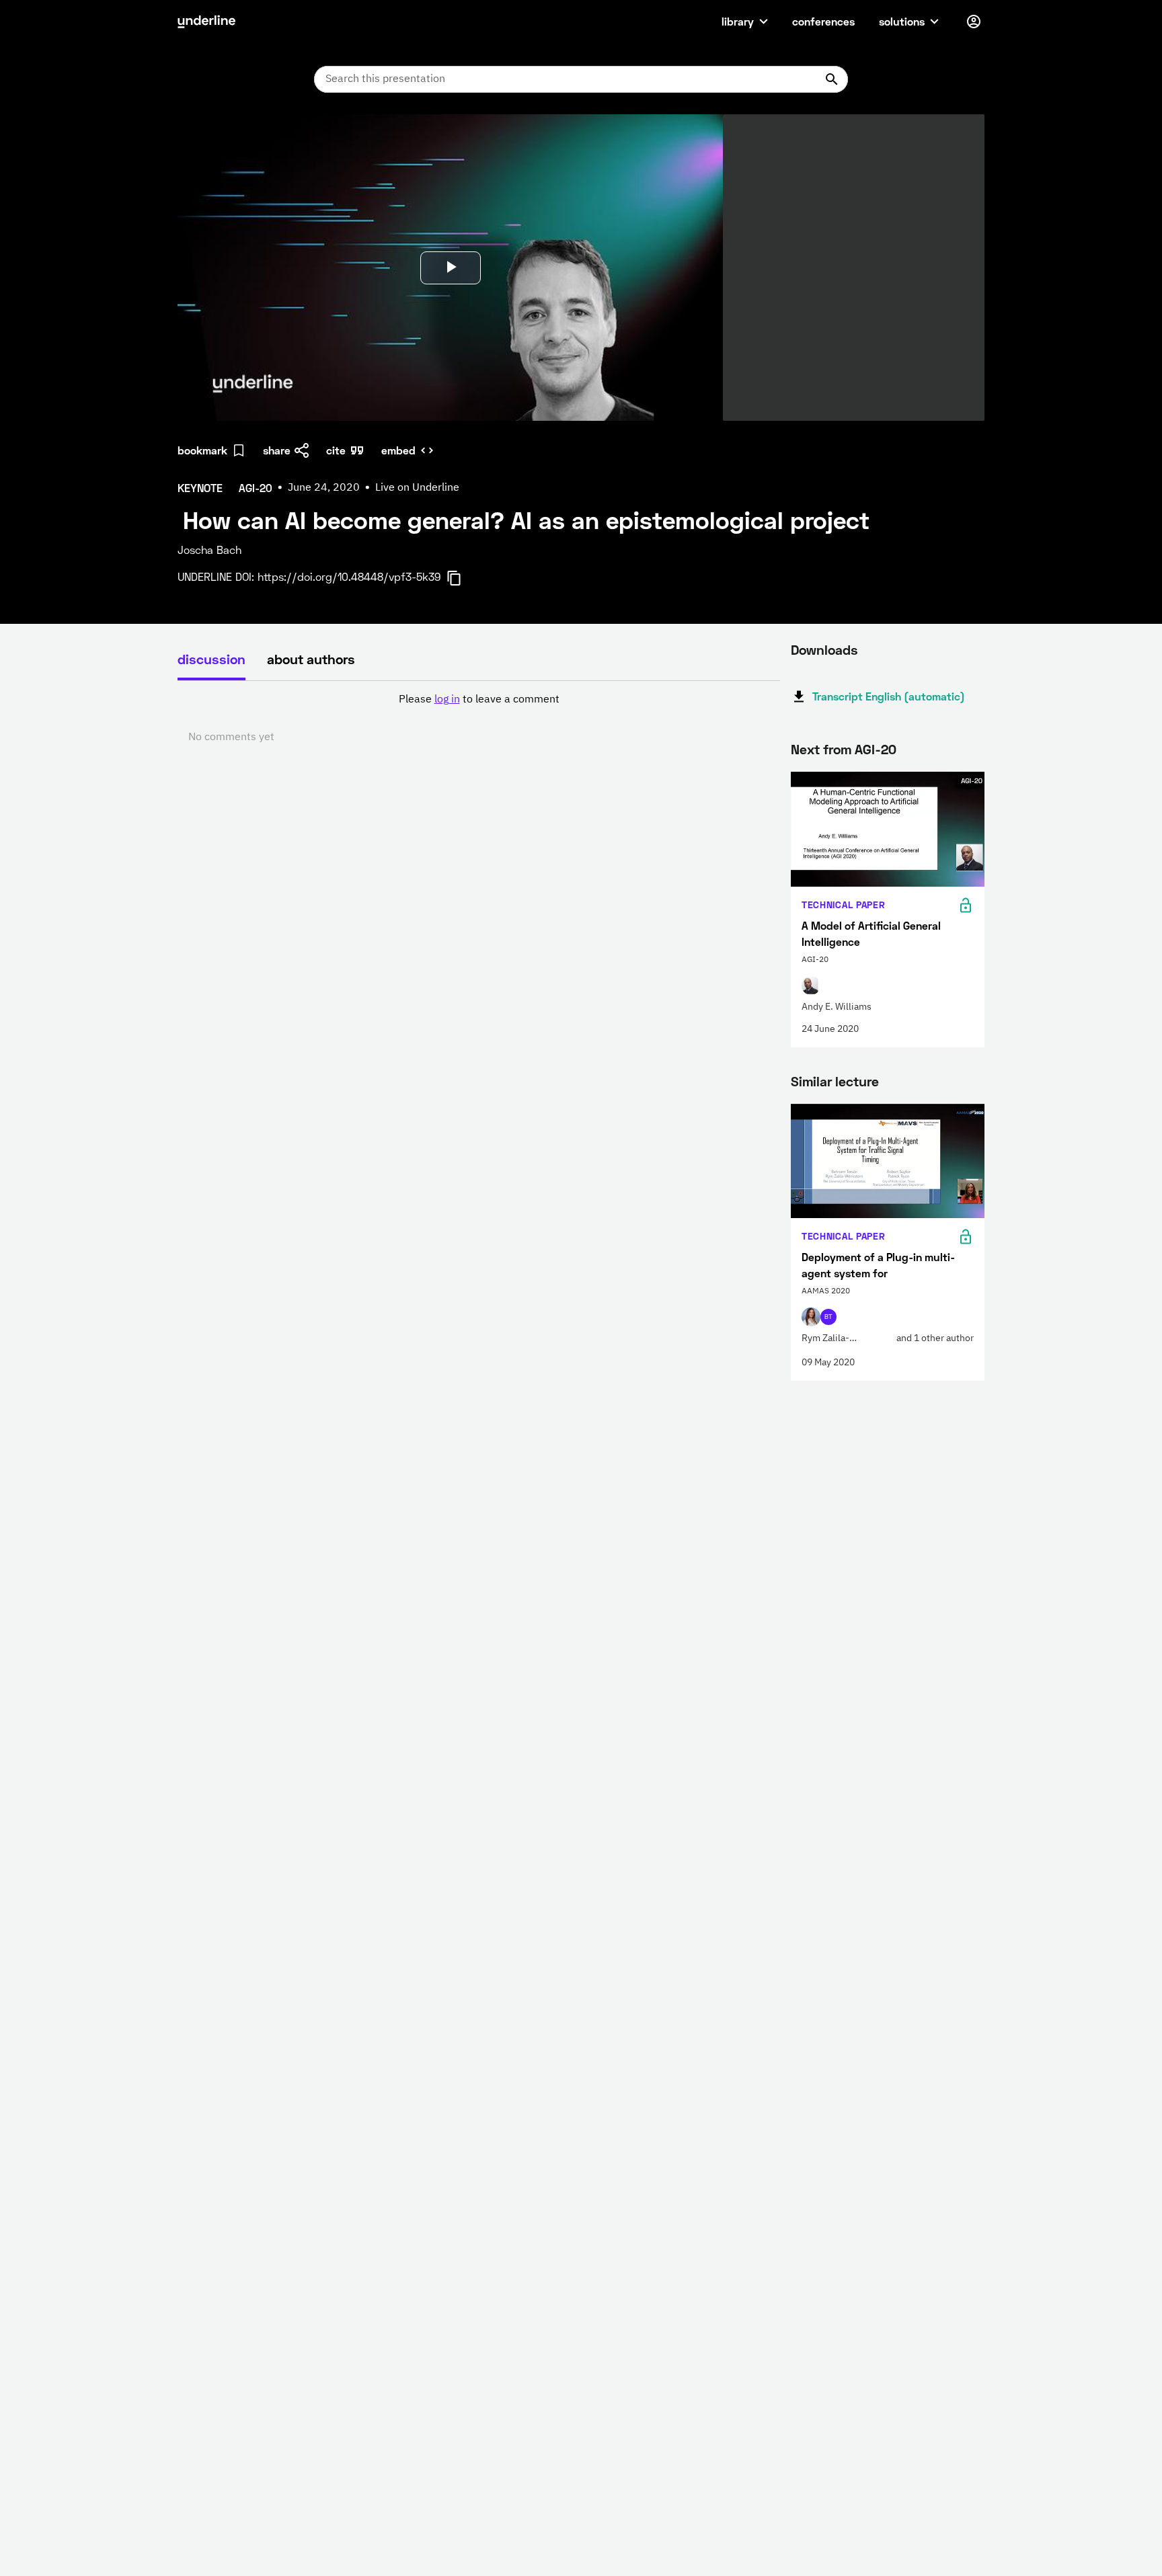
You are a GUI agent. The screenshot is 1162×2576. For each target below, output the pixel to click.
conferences (823, 21)
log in (447, 700)
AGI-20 (876, 749)
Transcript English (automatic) (889, 696)
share (277, 450)
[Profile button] (974, 22)
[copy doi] (462, 578)
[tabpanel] (479, 719)
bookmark (202, 450)
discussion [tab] (211, 659)
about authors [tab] (311, 659)
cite (336, 450)
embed (398, 450)
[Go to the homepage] (206, 22)
